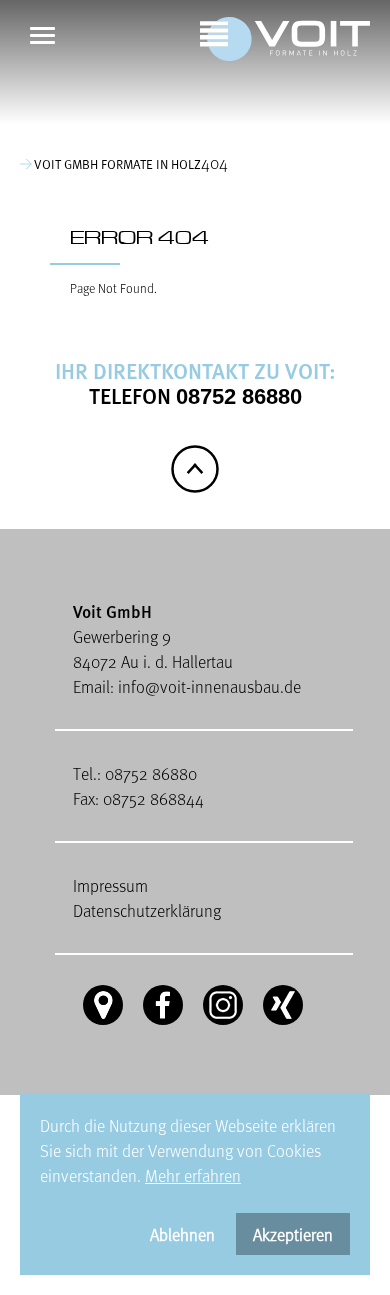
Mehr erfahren (193, 1175)
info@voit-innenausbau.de (209, 686)
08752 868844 (153, 798)
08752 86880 (239, 396)
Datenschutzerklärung (147, 910)
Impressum (110, 885)
